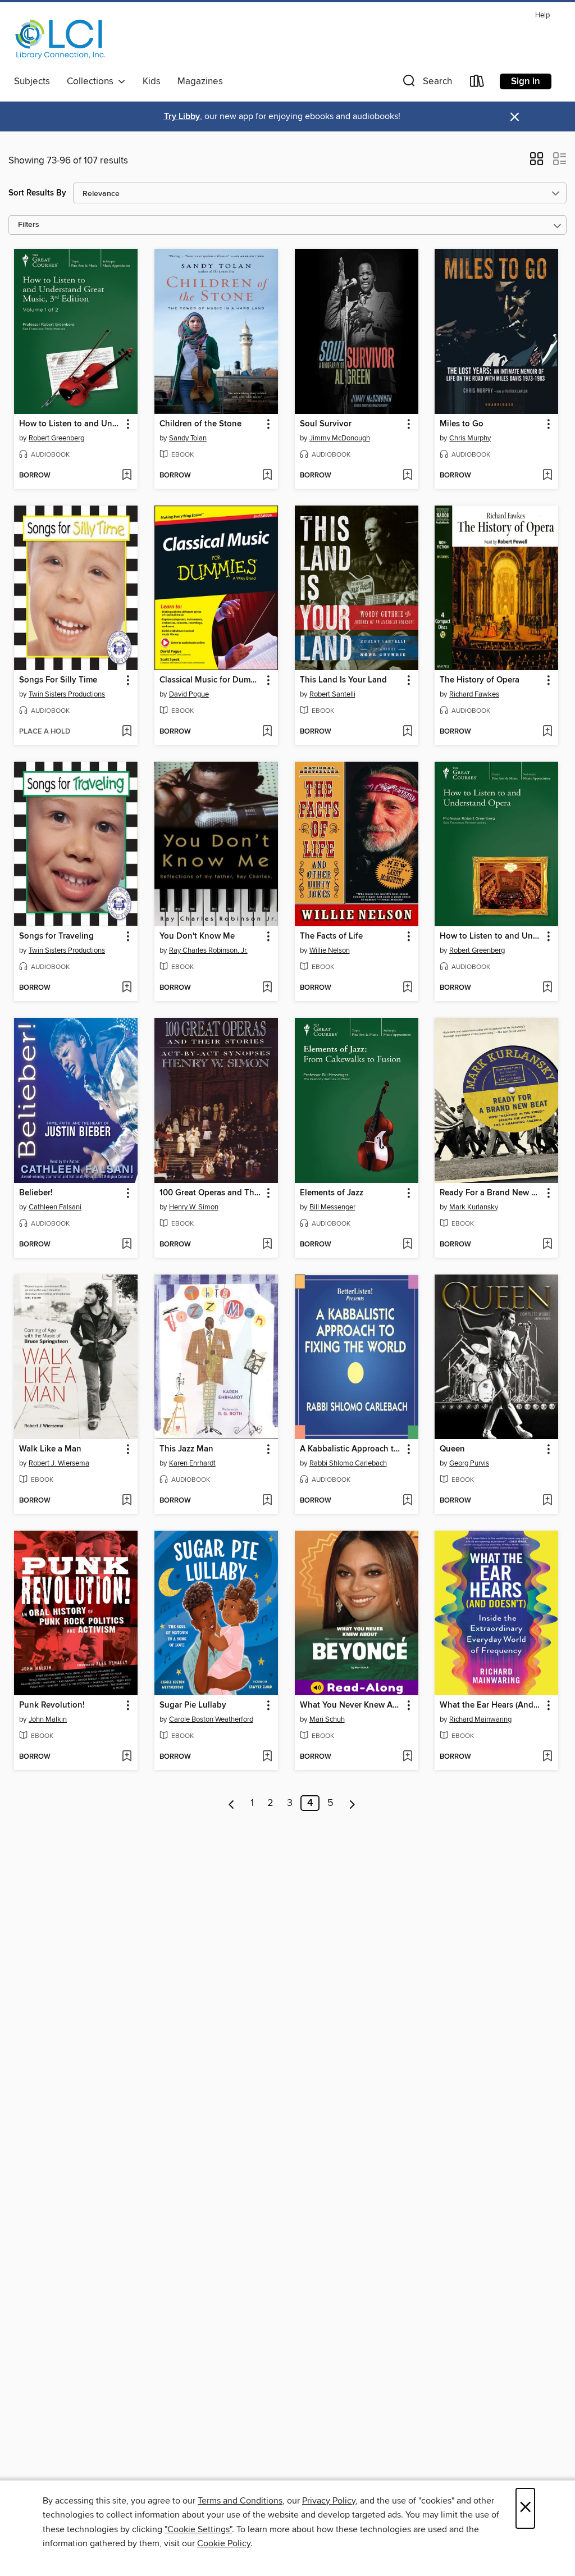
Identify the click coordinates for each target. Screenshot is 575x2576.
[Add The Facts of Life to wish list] (407, 988)
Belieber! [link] (36, 1193)
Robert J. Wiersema (59, 1463)
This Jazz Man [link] (186, 1449)
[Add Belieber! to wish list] (127, 1245)
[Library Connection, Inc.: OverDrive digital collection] (61, 39)
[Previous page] (232, 1803)
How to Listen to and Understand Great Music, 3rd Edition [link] (70, 424)
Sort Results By (37, 193)
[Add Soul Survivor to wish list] (407, 476)
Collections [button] (92, 81)
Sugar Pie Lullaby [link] (193, 1705)
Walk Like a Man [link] (50, 1449)
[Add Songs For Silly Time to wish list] (127, 732)
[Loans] (477, 83)
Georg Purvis (469, 1463)
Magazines (200, 81)
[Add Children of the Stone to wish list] (267, 476)
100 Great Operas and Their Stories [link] (211, 1193)
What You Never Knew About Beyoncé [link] (351, 1705)
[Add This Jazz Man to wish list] (267, 1501)
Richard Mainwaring (480, 1719)
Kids (152, 81)
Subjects (32, 81)
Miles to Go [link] (462, 424)
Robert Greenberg (56, 438)
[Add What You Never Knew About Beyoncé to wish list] (407, 1757)
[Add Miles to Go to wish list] (547, 476)
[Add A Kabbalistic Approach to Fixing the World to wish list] (407, 1501)
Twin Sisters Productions (67, 694)
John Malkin (48, 1719)
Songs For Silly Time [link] (58, 680)
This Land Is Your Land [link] (343, 680)
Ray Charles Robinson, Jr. (208, 950)
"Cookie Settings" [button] (198, 2529)
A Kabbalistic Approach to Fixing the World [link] (351, 1449)
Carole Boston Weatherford (211, 1719)
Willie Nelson (330, 950)
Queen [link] (452, 1449)
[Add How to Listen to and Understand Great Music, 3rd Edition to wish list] (127, 476)
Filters (29, 225)
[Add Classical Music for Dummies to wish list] (267, 732)
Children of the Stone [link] (200, 424)
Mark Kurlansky (474, 1207)
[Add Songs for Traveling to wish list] (127, 988)
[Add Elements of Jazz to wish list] (407, 1245)
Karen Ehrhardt (192, 1463)
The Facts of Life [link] (331, 936)
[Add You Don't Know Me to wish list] (267, 988)
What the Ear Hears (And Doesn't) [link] (491, 1705)
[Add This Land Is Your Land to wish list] (407, 732)
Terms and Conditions (240, 2501)
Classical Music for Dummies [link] (211, 680)
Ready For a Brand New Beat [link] (491, 1193)
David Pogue (189, 694)
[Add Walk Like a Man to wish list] (127, 1501)
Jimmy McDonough (340, 438)
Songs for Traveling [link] (56, 936)
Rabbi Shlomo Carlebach (348, 1463)
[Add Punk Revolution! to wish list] (127, 1757)
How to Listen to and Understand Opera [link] (491, 936)
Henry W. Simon (194, 1207)
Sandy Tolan (188, 438)
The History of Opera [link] (480, 680)
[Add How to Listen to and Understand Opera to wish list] (547, 988)
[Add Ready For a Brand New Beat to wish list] (547, 1245)
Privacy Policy (329, 2501)
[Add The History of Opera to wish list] (547, 732)
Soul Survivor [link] (326, 424)
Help (542, 15)
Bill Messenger (332, 1207)
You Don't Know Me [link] (197, 936)
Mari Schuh (327, 1719)
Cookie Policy (224, 2543)
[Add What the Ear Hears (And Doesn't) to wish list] (547, 1757)
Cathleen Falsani (55, 1207)
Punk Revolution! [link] (52, 1705)
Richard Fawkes (474, 694)
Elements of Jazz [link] (332, 1193)
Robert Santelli (332, 694)
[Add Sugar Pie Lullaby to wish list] (267, 1757)
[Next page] (352, 1803)
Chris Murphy (470, 438)
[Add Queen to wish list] (547, 1501)
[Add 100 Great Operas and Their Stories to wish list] (267, 1245)
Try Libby (182, 117)
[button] (426, 83)
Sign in (526, 81)
